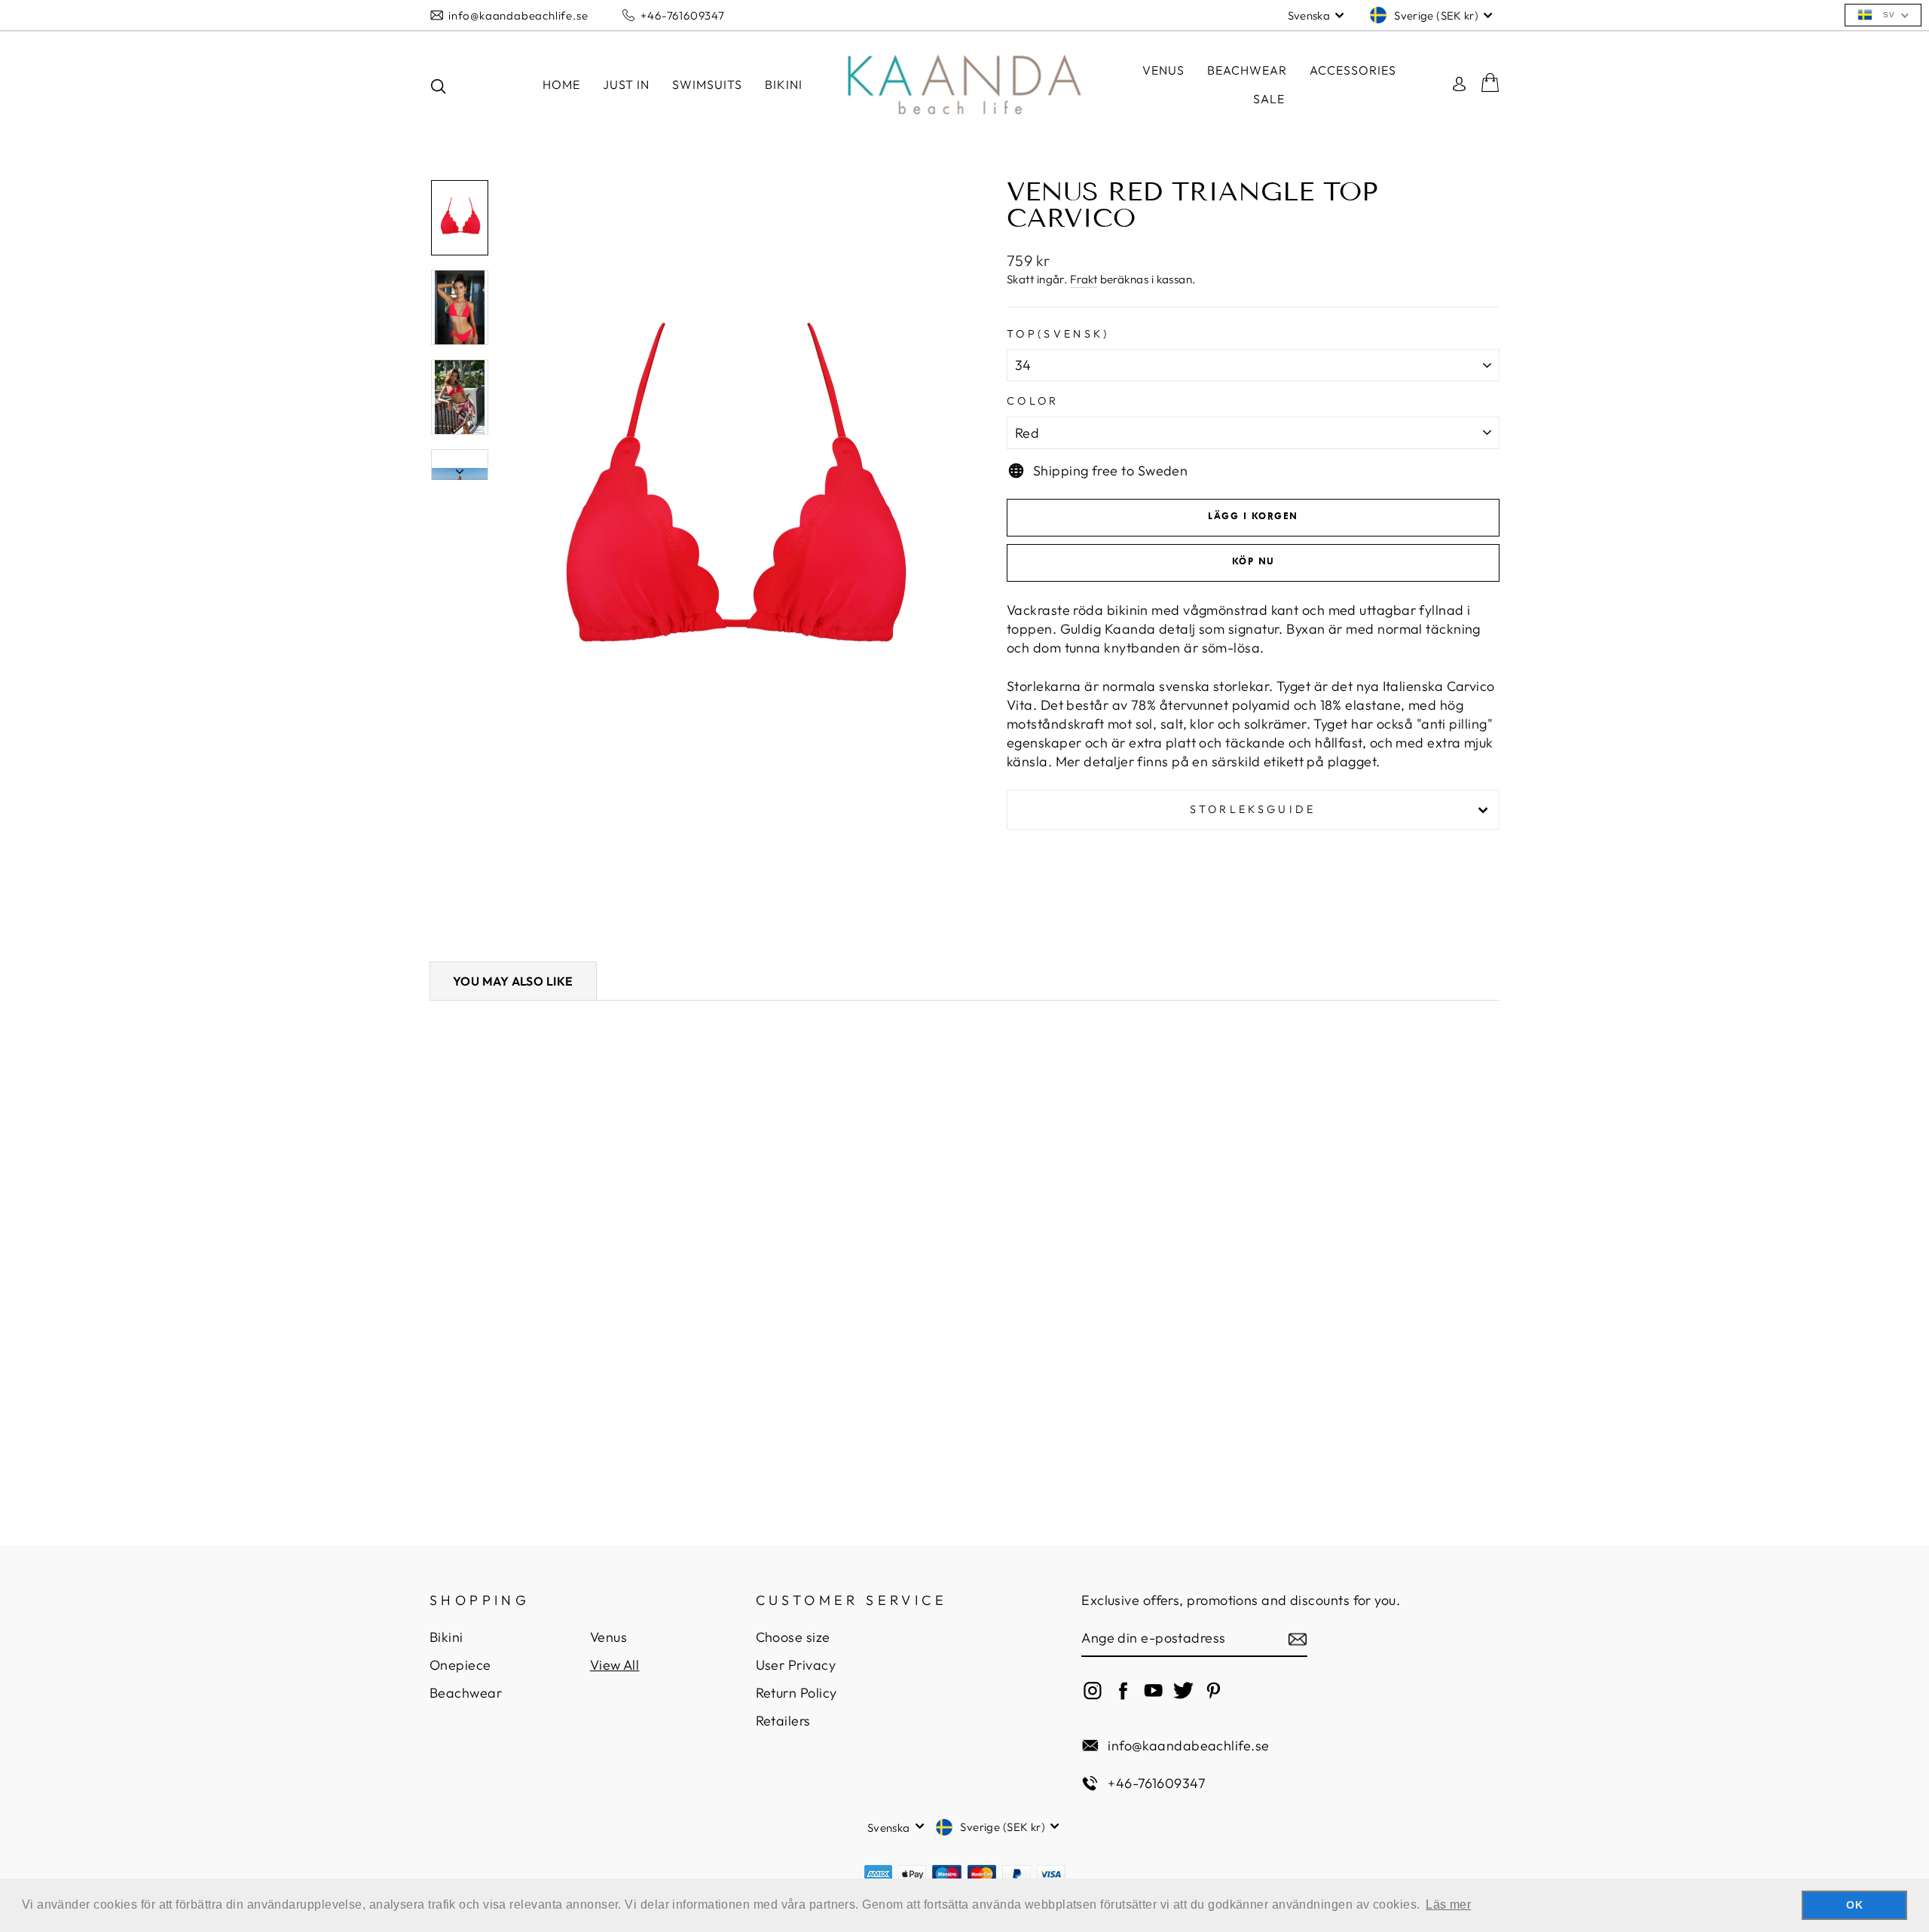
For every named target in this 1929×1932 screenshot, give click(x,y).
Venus (1163, 70)
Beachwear (466, 1693)
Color (1033, 401)
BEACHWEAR (1247, 70)
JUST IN (626, 84)
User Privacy (796, 1665)
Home (561, 84)
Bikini (446, 1637)
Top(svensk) (1058, 334)
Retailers (783, 1721)
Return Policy (796, 1693)
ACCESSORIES (1353, 70)
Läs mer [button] (1448, 1904)
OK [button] (1854, 1905)
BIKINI (784, 84)
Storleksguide (1253, 809)
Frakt (1084, 279)
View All (615, 1665)
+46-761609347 (682, 15)
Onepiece (460, 1665)
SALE (1269, 99)
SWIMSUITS (707, 84)
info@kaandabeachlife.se (518, 15)
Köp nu (1253, 562)
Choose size (793, 1637)
